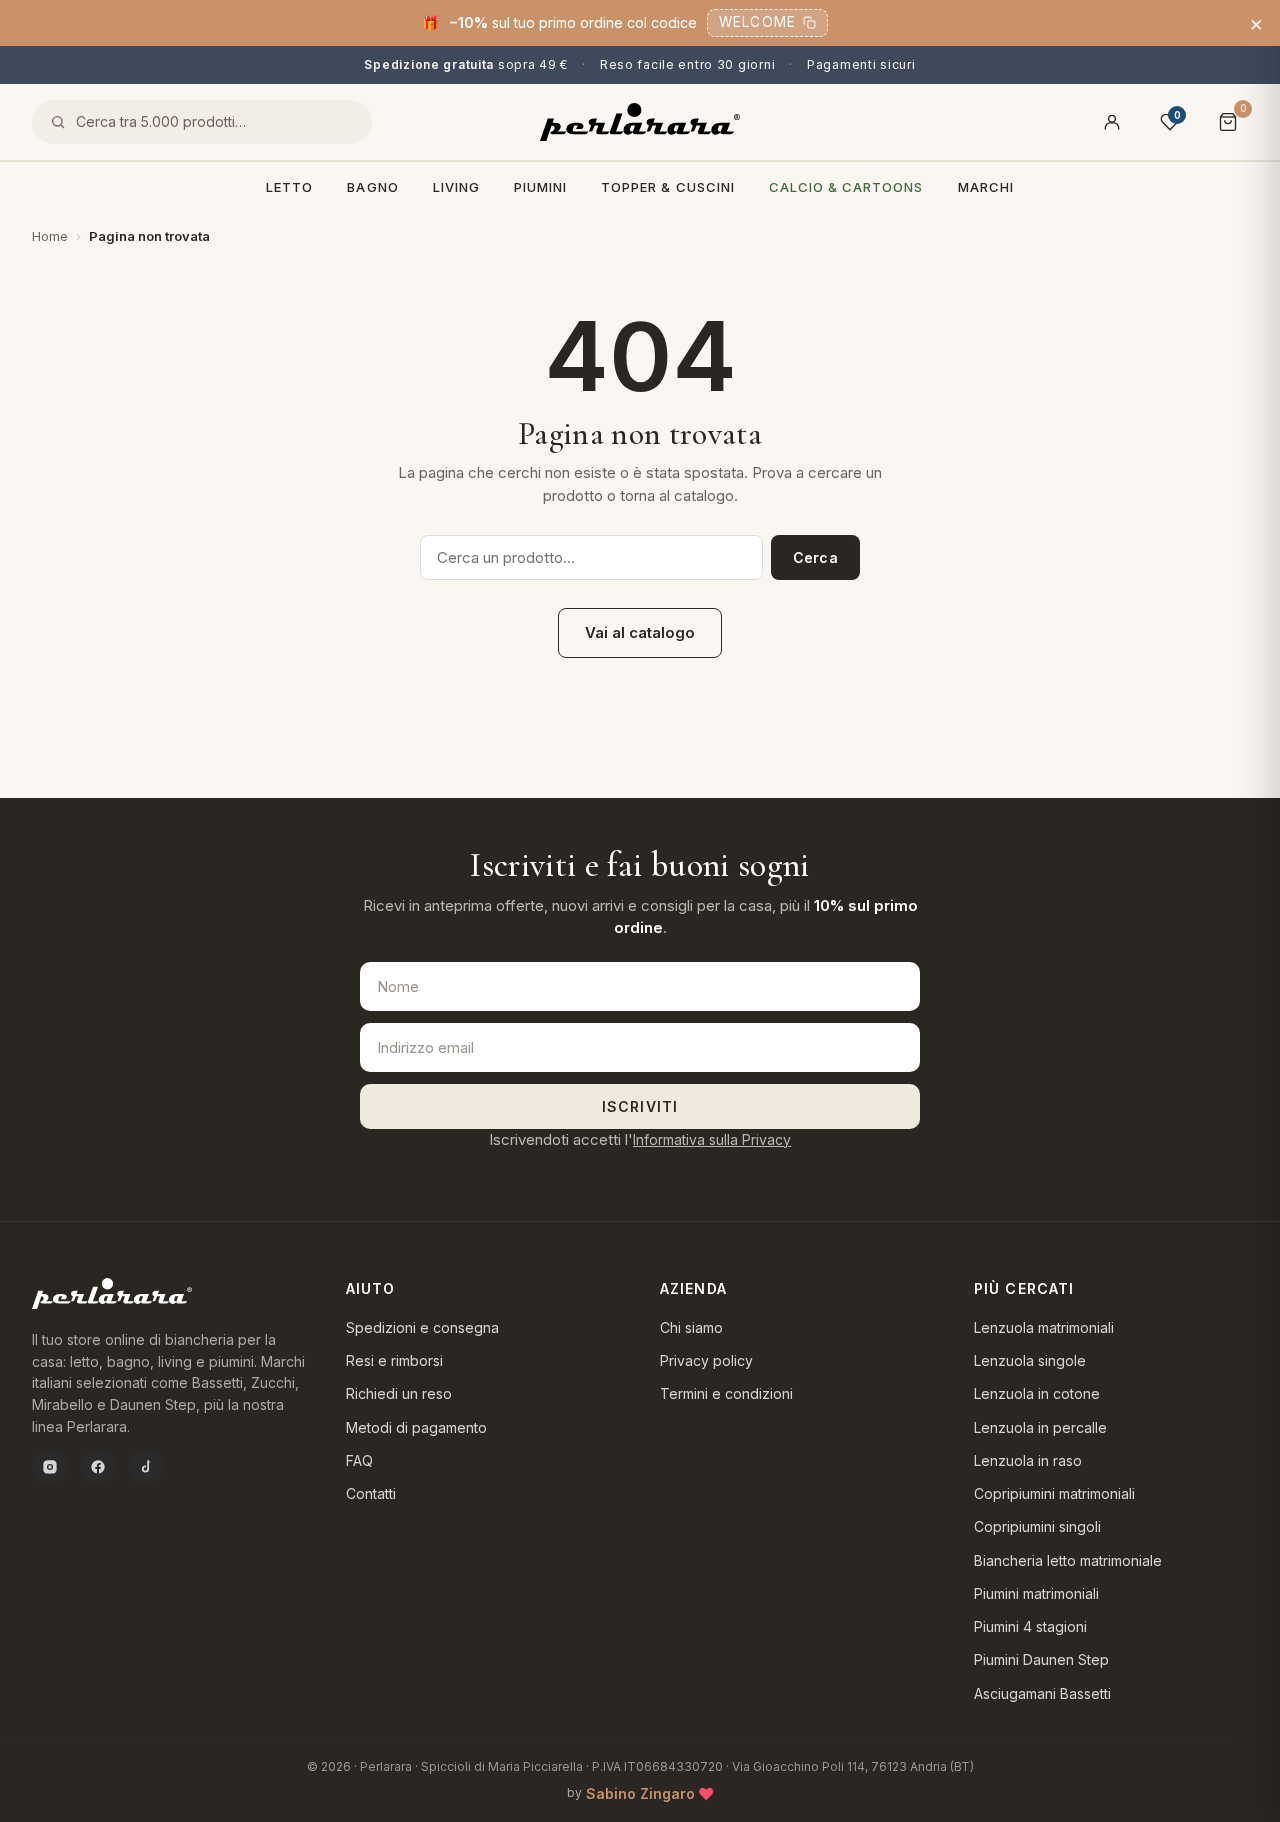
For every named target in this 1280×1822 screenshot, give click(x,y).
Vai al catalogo (640, 632)
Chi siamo (691, 1327)
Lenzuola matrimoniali (1044, 1327)
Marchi (986, 187)
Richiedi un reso (399, 1393)
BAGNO (372, 187)
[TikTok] (146, 1467)
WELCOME (757, 22)
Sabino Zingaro (640, 1793)
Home (50, 236)
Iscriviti (640, 1106)
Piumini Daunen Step (1041, 1659)
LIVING (456, 187)
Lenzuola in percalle (1040, 1427)
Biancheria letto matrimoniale (1068, 1560)
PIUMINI (540, 187)
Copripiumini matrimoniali (1054, 1493)
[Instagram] (50, 1467)
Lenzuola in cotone (1037, 1393)
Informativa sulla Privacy (712, 1139)
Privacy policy (706, 1360)
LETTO (289, 187)
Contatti (371, 1493)
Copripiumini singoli (1037, 1526)
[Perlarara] (640, 122)
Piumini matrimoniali (1036, 1593)
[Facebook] (98, 1467)
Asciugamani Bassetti (1042, 1693)
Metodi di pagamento (416, 1427)
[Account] (1112, 122)
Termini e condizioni (726, 1393)
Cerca (815, 557)
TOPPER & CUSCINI (668, 187)
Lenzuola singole (1030, 1360)
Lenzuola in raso (1028, 1460)
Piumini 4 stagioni (1030, 1626)
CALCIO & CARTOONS (846, 187)
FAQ (359, 1460)
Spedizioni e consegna (422, 1327)
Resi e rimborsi (394, 1360)
